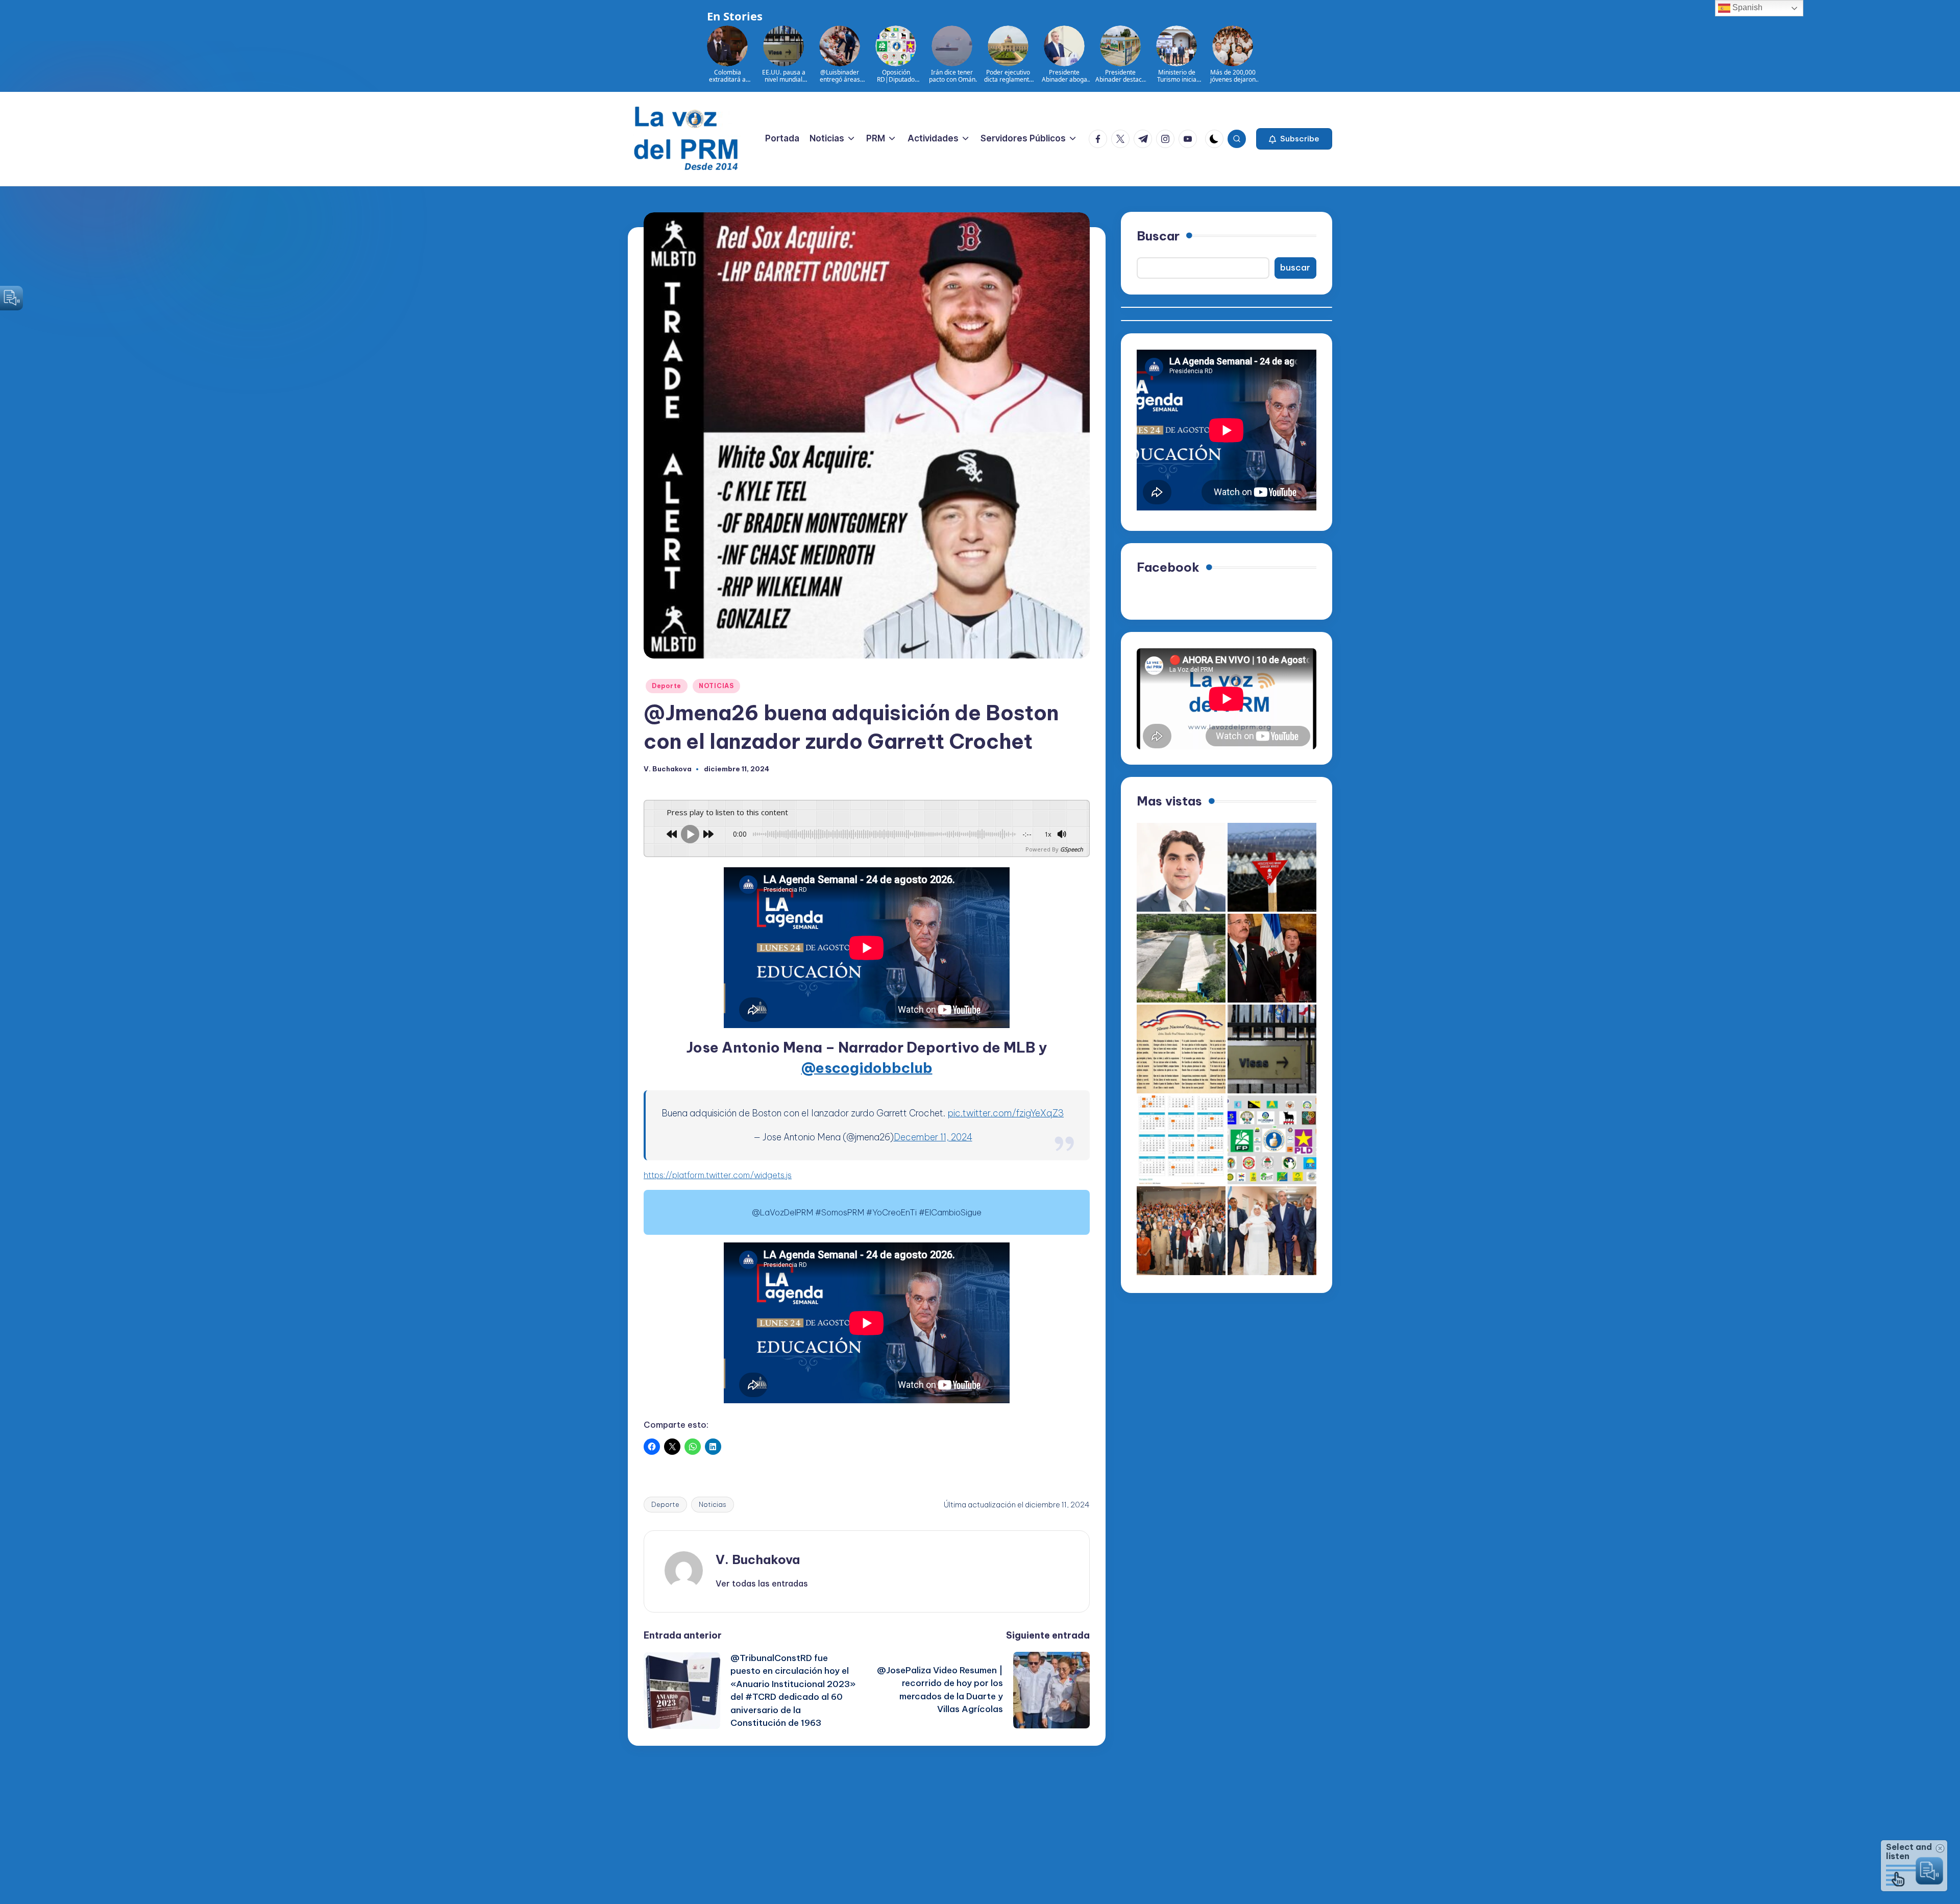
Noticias (713, 1504)
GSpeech (1072, 849)
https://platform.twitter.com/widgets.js (718, 1175)
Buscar (1158, 236)
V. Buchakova (758, 1559)
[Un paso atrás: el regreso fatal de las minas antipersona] (1272, 867)
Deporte (667, 686)
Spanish (1746, 7)
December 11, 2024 (933, 1137)
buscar (1295, 268)
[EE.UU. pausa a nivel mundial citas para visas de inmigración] (1272, 1049)
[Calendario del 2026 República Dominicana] (1181, 1140)
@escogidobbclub (867, 1068)
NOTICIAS (716, 686)
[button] (1294, 139)
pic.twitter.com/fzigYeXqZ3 (1006, 1113)
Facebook (1168, 567)
